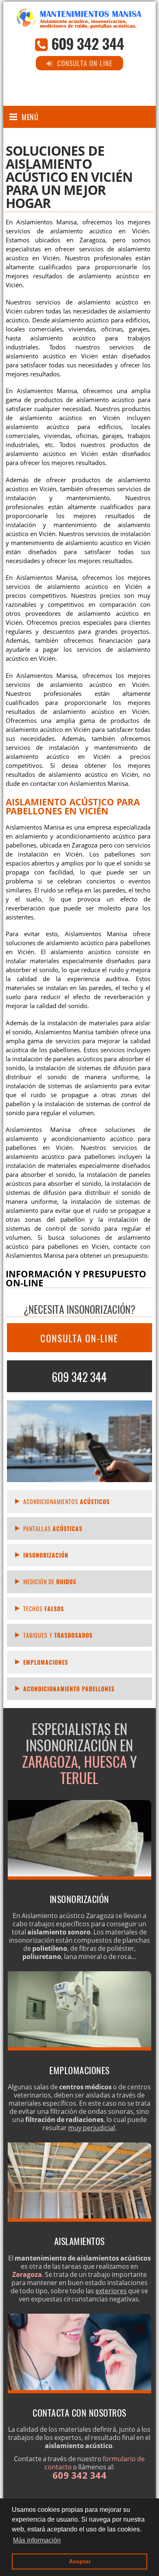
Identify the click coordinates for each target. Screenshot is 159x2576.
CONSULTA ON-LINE (79, 1338)
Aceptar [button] (80, 2561)
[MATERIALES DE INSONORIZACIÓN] (79, 1877)
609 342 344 (88, 43)
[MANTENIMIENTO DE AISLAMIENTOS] (79, 2219)
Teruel (79, 1778)
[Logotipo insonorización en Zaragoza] (79, 22)
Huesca (105, 1761)
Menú (30, 117)
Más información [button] (37, 2540)
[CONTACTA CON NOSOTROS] (79, 2391)
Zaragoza (50, 1761)
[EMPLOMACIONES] (79, 2048)
